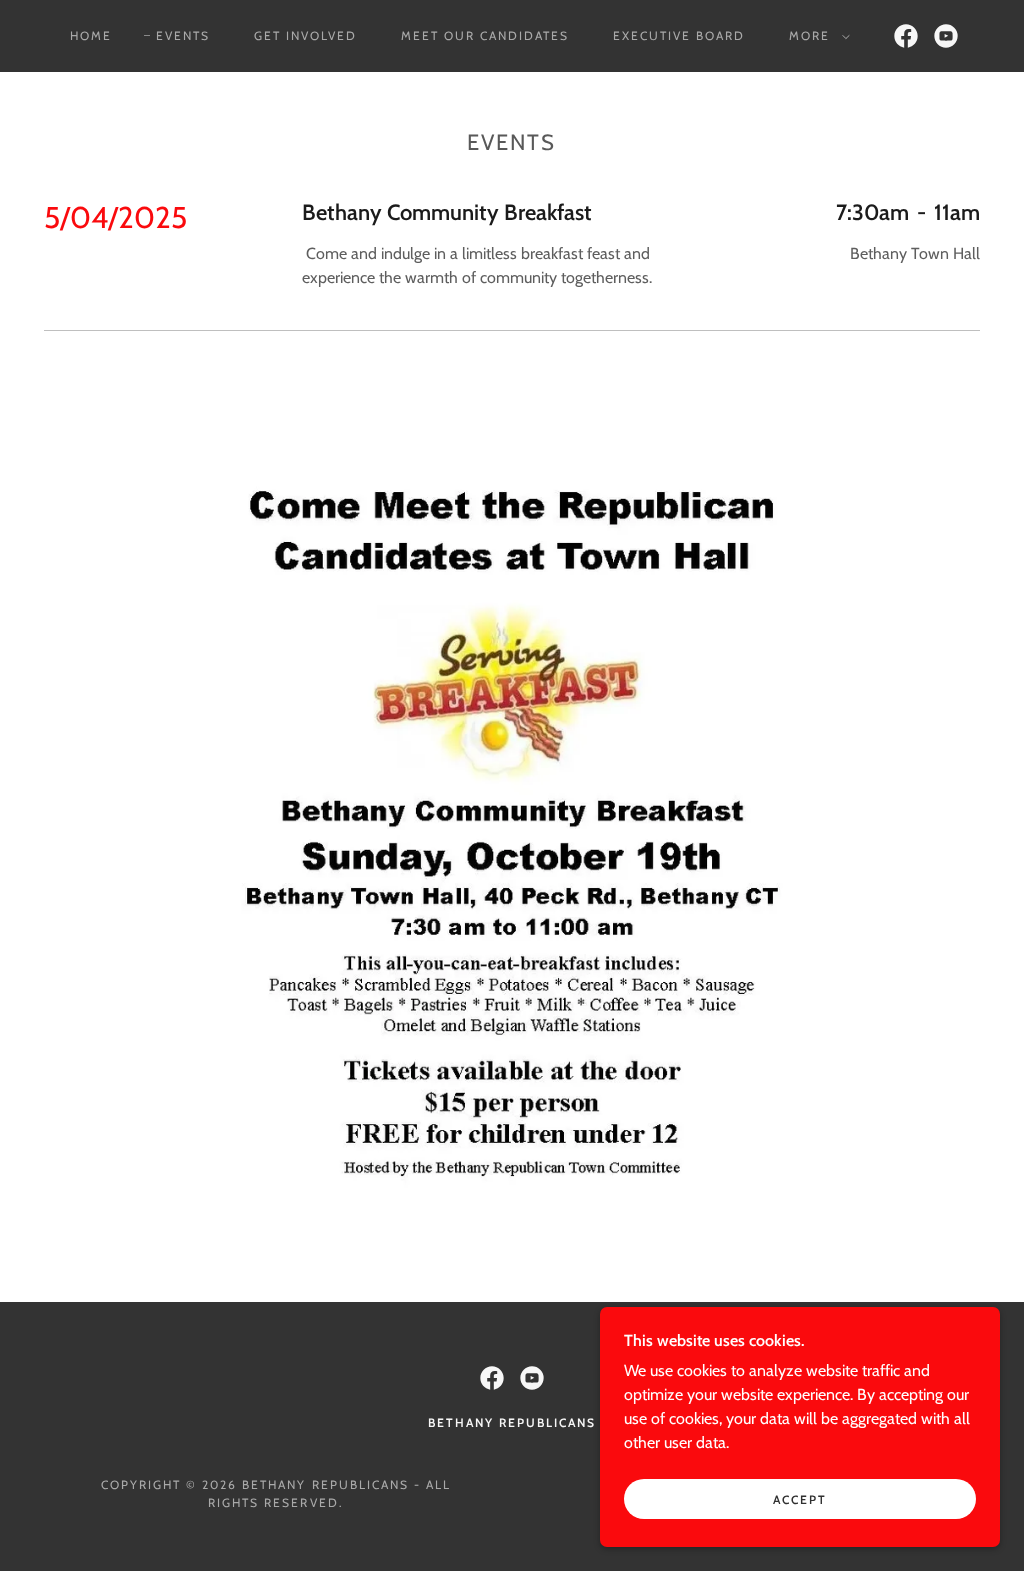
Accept (800, 1499)
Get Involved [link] (305, 35)
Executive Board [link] (679, 35)
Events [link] (183, 35)
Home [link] (91, 35)
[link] (906, 36)
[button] (815, 36)
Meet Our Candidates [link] (485, 35)
